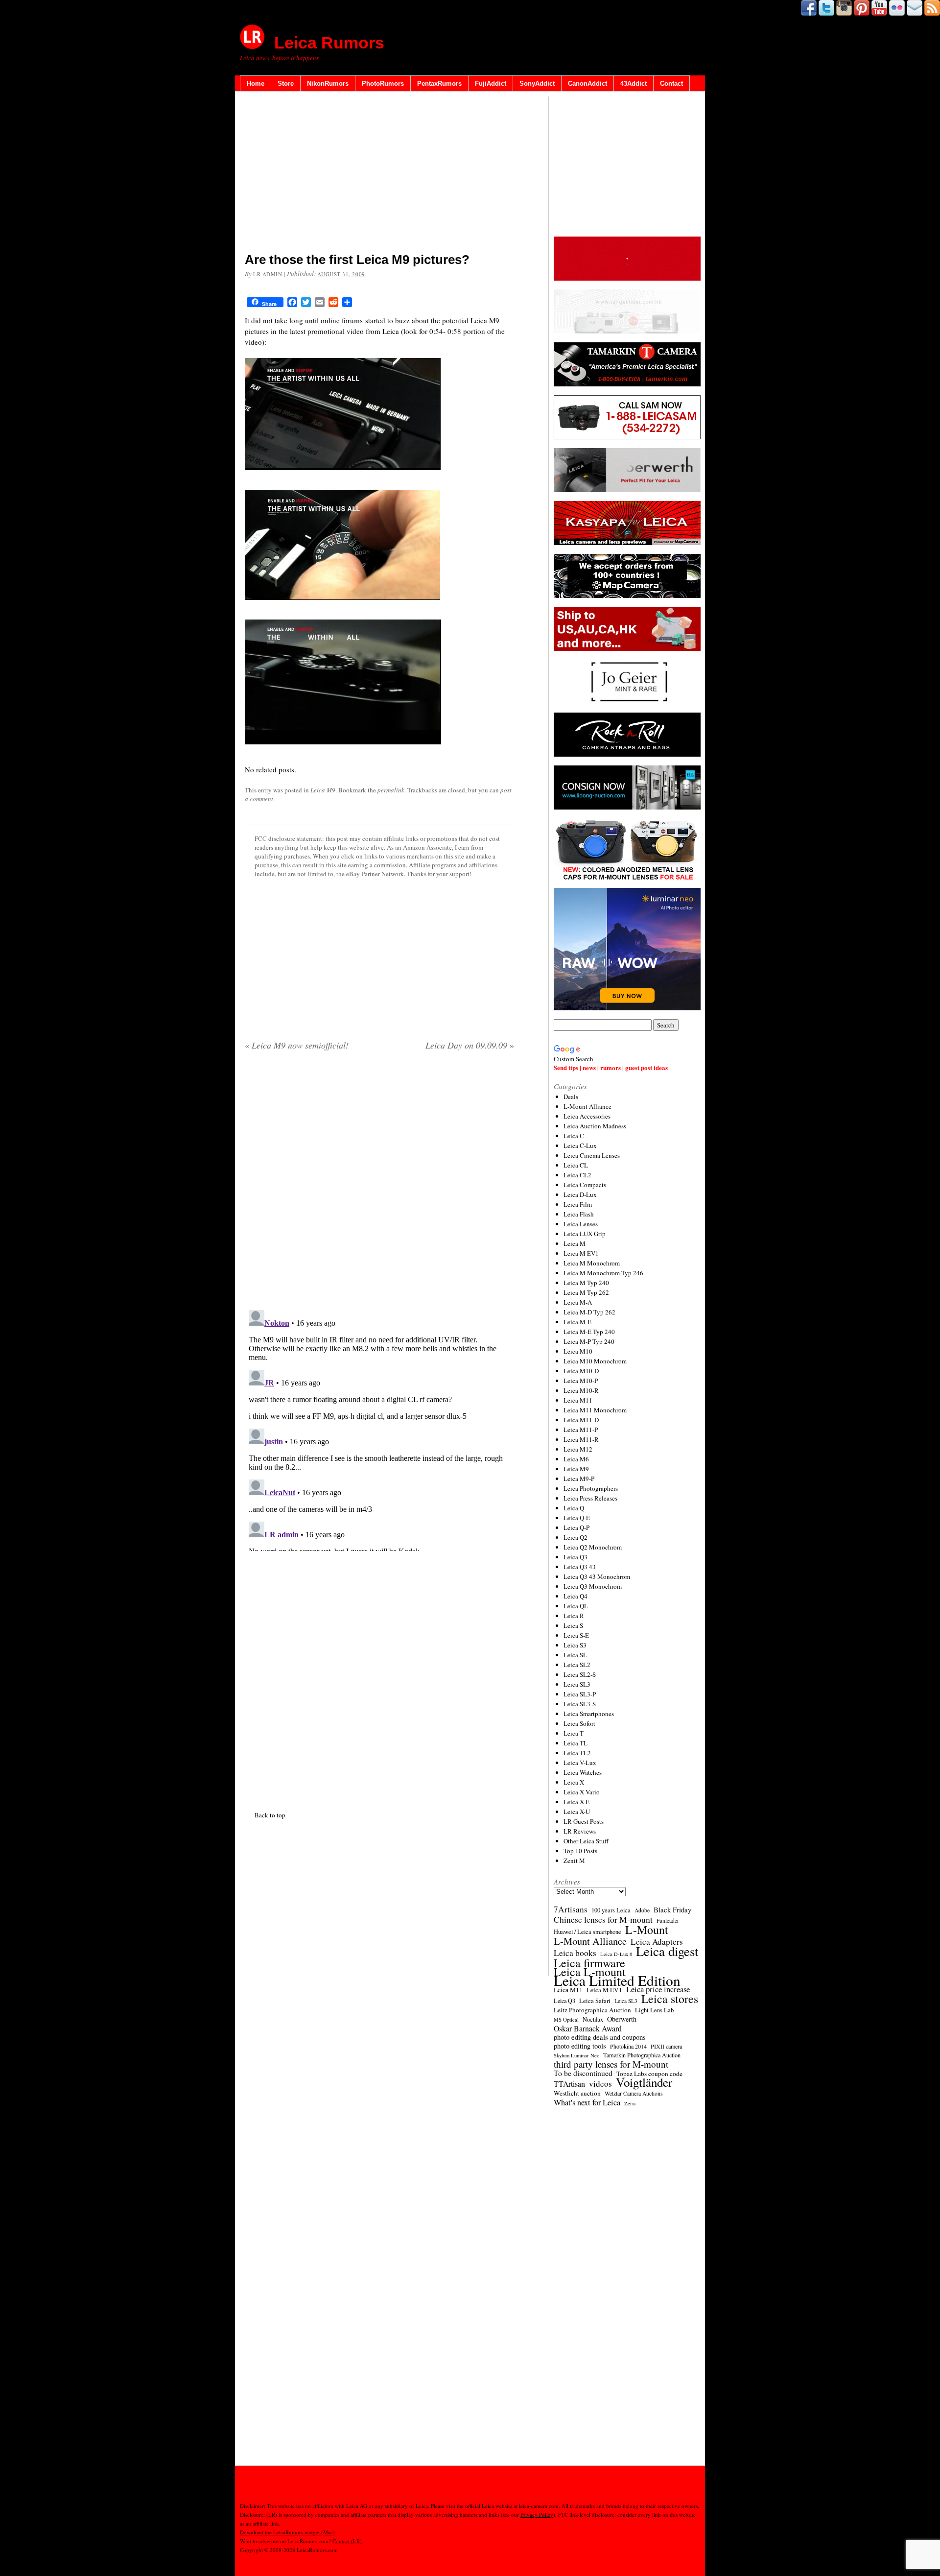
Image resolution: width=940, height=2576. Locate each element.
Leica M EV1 (581, 1253)
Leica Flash (579, 1214)
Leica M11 (578, 1400)
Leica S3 (575, 1645)
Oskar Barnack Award (588, 2028)
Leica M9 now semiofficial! (297, 1045)
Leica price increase (658, 1989)
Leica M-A (578, 1302)
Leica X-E (576, 1802)
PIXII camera (666, 2046)
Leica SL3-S (580, 1704)
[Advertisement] (379, 174)
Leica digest (667, 1951)
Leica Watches (583, 1772)
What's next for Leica (587, 2102)
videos (600, 2084)
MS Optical (566, 2020)
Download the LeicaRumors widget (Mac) (287, 2532)
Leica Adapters (657, 1942)
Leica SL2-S (580, 1674)
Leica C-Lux (580, 1145)
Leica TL (576, 1743)
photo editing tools (580, 2046)
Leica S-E (576, 1635)
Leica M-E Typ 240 (589, 1332)
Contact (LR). (348, 2541)
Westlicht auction (577, 2093)
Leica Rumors (329, 43)
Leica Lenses (581, 1224)
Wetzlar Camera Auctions (634, 2093)
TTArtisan (569, 2084)
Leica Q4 (576, 1596)
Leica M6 (576, 1459)
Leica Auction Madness (595, 1126)
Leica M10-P (581, 1381)
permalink (391, 790)
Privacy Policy (537, 2515)
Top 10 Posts (580, 1851)
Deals (571, 1097)
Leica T (574, 1733)
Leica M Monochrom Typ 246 (603, 1273)
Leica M (575, 1243)
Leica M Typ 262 (586, 1292)
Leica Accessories (587, 1116)
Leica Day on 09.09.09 (470, 1045)
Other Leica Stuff (586, 1841)
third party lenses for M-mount (611, 2064)
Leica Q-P (576, 1527)
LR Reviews (580, 1831)
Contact (671, 83)
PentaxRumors (439, 83)
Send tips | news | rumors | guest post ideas (611, 1067)
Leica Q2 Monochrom (593, 1547)
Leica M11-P (581, 1430)
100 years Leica (611, 1910)
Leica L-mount (590, 1972)
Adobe (642, 1910)
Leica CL (576, 1165)
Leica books (575, 1953)
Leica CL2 (577, 1175)
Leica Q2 (576, 1537)
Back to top (270, 1815)
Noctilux (593, 2019)
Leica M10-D (581, 1371)
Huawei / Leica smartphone (587, 1932)
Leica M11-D (581, 1420)
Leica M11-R (581, 1439)
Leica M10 (578, 1351)
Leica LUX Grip (585, 1234)
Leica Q (574, 1508)
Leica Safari (595, 2001)
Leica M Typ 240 (586, 1283)
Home (256, 83)
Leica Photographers (591, 1488)
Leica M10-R (581, 1390)
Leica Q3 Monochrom (593, 1586)
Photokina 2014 (628, 2046)
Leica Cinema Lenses (592, 1155)
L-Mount (647, 1930)
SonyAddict (537, 83)
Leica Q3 (576, 1557)
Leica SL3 (577, 1684)
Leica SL (575, 1655)
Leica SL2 (577, 1665)
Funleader (668, 1920)
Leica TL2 (577, 1753)
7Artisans (571, 1909)
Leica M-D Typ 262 (589, 1312)
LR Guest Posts (584, 1821)
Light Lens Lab (654, 2010)
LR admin (268, 274)
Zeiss (630, 2103)
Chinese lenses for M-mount (603, 1919)
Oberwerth (622, 2019)
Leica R (574, 1616)
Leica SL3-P (580, 1694)
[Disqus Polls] (379, 1184)
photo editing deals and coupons (600, 2037)
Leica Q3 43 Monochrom (597, 1576)
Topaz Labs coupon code (649, 2074)
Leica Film (578, 1204)
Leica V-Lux (580, 1763)
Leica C (574, 1136)
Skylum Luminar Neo (576, 2055)
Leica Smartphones (589, 1714)
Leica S (573, 1625)
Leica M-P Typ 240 (589, 1341)
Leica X (574, 1782)
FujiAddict (491, 83)
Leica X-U (577, 1812)
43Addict (634, 83)
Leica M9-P (579, 1479)
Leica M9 (323, 790)
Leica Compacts (585, 1185)
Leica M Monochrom (592, 1263)
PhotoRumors (383, 83)
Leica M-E (577, 1322)
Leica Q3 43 (580, 1567)
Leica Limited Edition (617, 1980)
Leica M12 (578, 1449)
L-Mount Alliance (587, 1106)
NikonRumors (328, 83)
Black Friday (672, 1909)
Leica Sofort (579, 1723)
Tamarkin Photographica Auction (642, 2055)
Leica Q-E (577, 1518)
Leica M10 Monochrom (595, 1361)
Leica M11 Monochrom (595, 1410)
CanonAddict (587, 83)
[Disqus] (379, 1429)
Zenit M (574, 1860)
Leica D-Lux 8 (616, 1954)
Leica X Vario (582, 1792)
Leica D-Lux (580, 1194)
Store (286, 83)
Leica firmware (589, 1963)
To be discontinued (583, 2073)
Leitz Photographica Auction (592, 2010)
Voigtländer (644, 2082)
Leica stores (670, 1999)
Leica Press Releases (590, 1498)
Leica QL (576, 1606)
